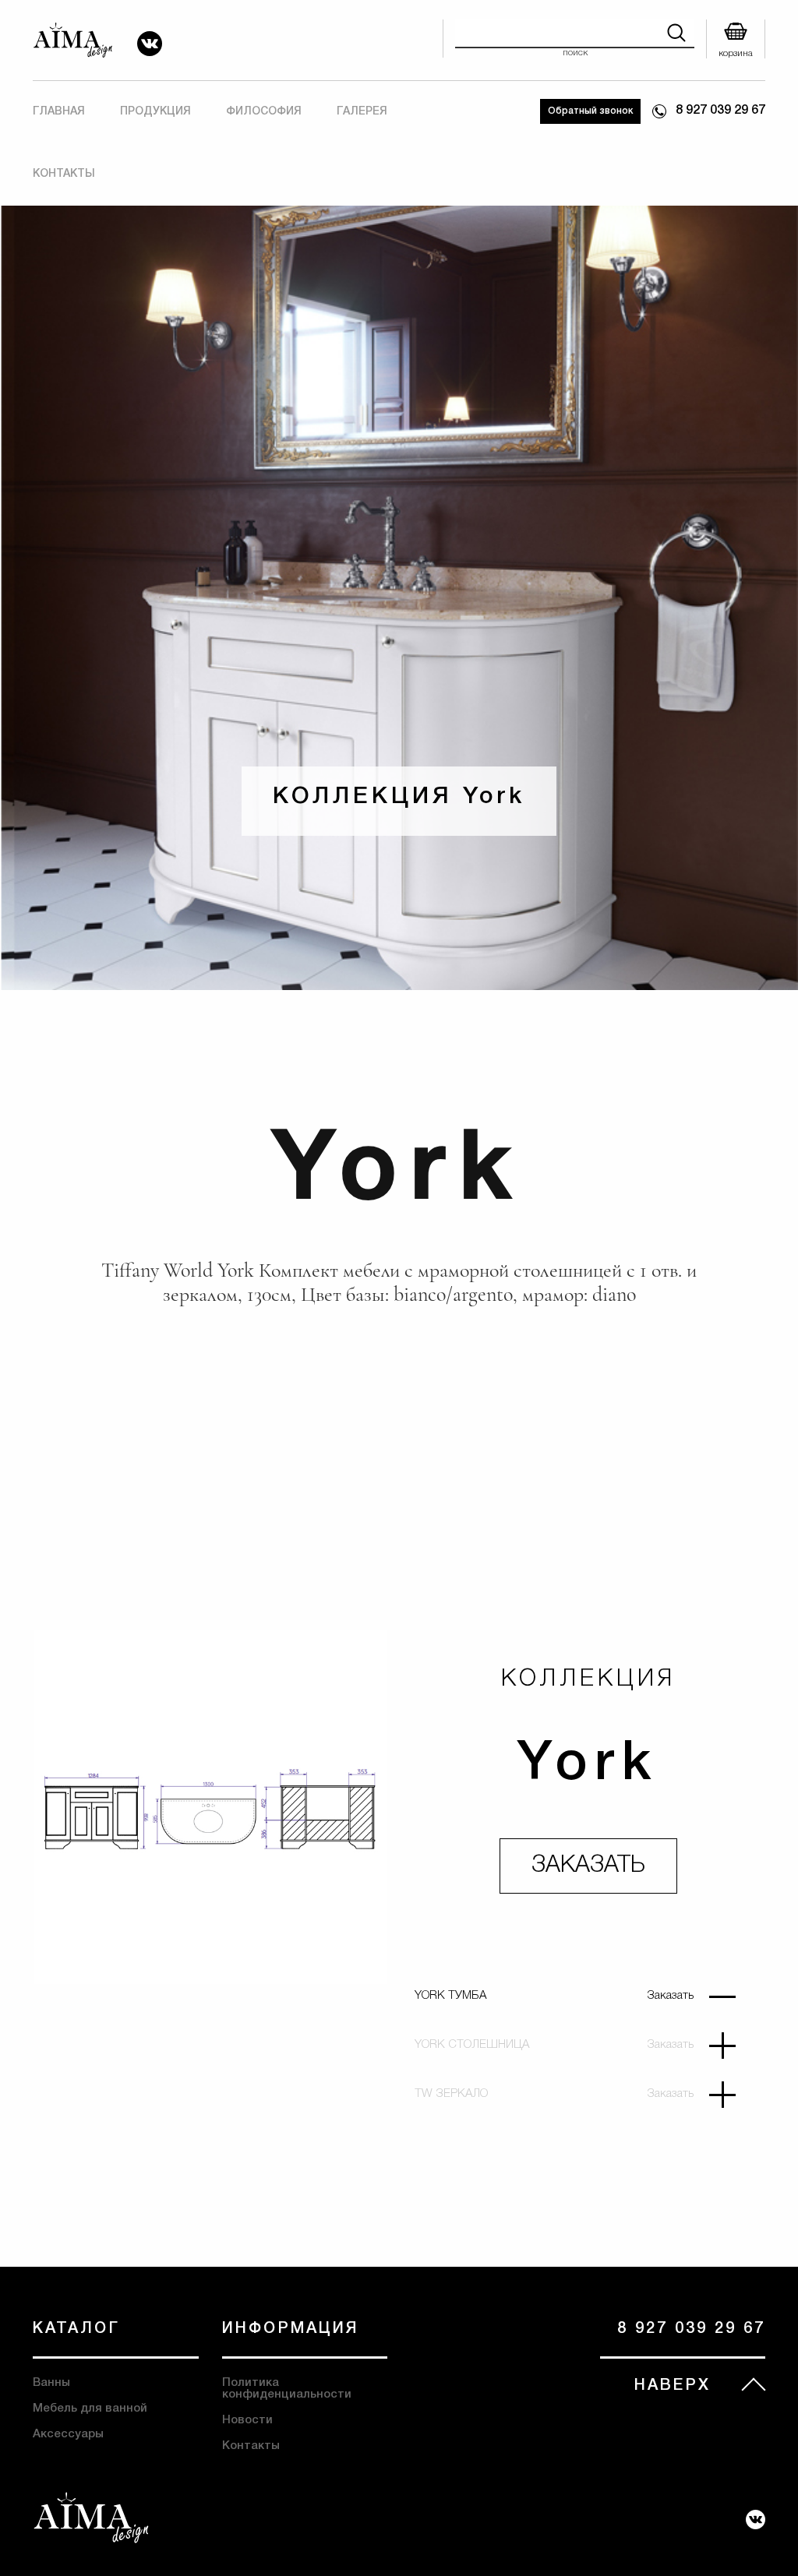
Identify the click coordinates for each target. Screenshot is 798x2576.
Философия (264, 112)
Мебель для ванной (90, 2409)
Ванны (51, 2383)
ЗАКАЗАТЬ (588, 1866)
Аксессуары (68, 2434)
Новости (247, 2420)
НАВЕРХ (673, 2386)
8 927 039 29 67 (720, 111)
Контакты (64, 174)
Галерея (362, 112)
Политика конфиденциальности (287, 2389)
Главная (59, 112)
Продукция (155, 112)
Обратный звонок (590, 111)
